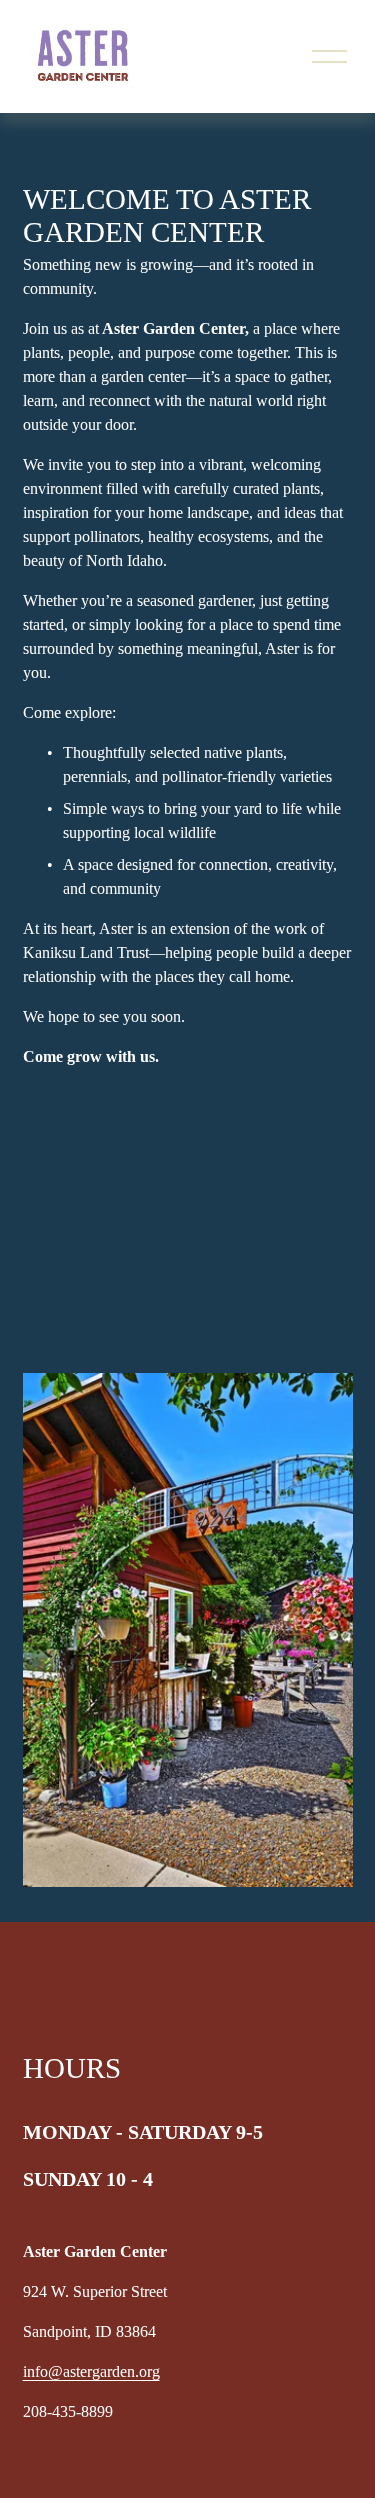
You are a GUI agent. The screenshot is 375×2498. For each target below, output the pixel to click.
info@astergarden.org (91, 2371)
